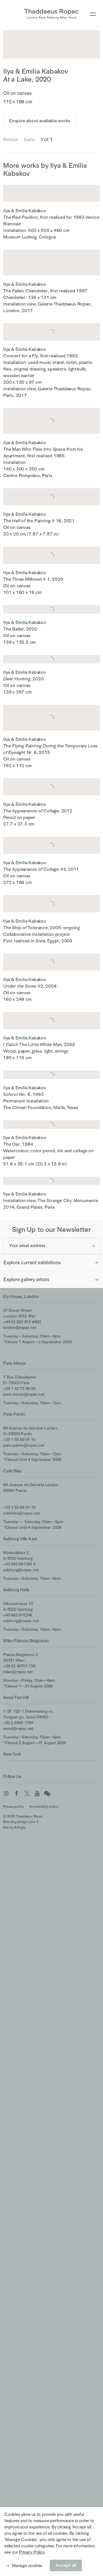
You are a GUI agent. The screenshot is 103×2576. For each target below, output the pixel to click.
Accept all (66, 2565)
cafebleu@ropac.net (21, 1513)
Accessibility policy (44, 1807)
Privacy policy (14, 1807)
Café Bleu (12, 1471)
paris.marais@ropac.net (24, 1394)
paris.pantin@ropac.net (24, 1445)
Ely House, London (21, 1296)
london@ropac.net (20, 1328)
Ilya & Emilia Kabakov (36, 71)
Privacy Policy (31, 2552)
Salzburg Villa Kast (20, 1539)
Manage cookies (27, 2566)
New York (12, 1754)
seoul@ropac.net (18, 1728)
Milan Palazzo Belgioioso (26, 1641)
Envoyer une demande (93, 1246)
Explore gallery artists (26, 1280)
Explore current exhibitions (32, 1263)
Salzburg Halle (16, 1590)
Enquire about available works (40, 121)
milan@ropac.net (18, 1672)
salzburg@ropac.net (21, 1570)
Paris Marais (14, 1363)
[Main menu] (93, 14)
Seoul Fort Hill (16, 1697)
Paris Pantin (14, 1414)
